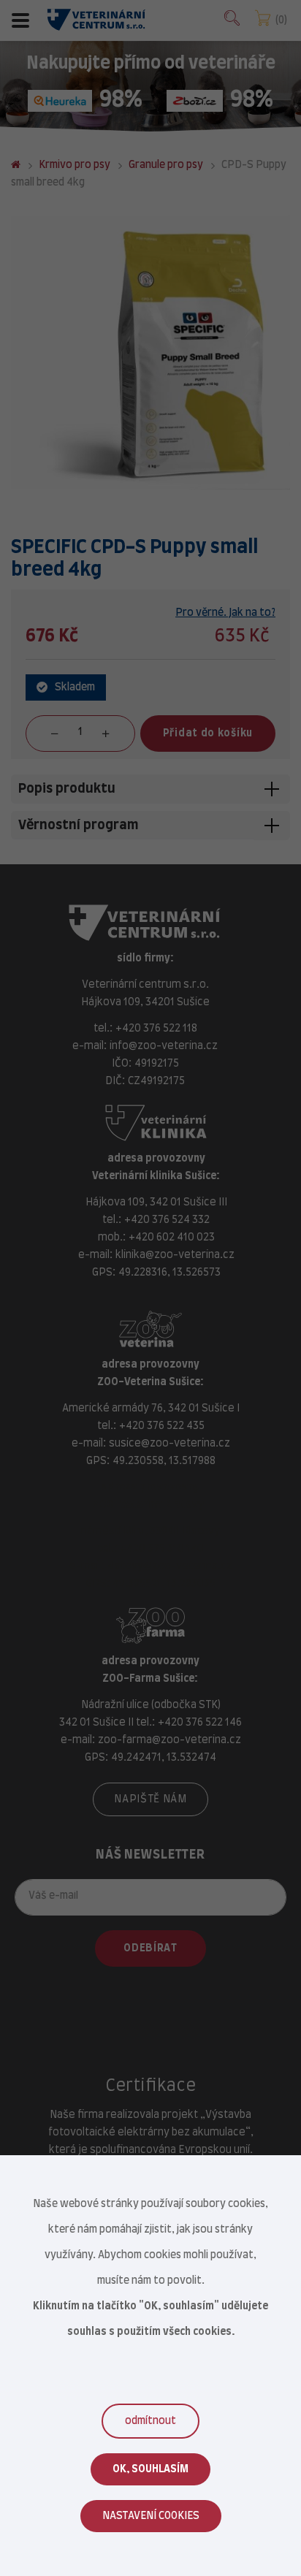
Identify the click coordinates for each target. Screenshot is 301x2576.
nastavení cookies (151, 2516)
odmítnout (150, 2421)
